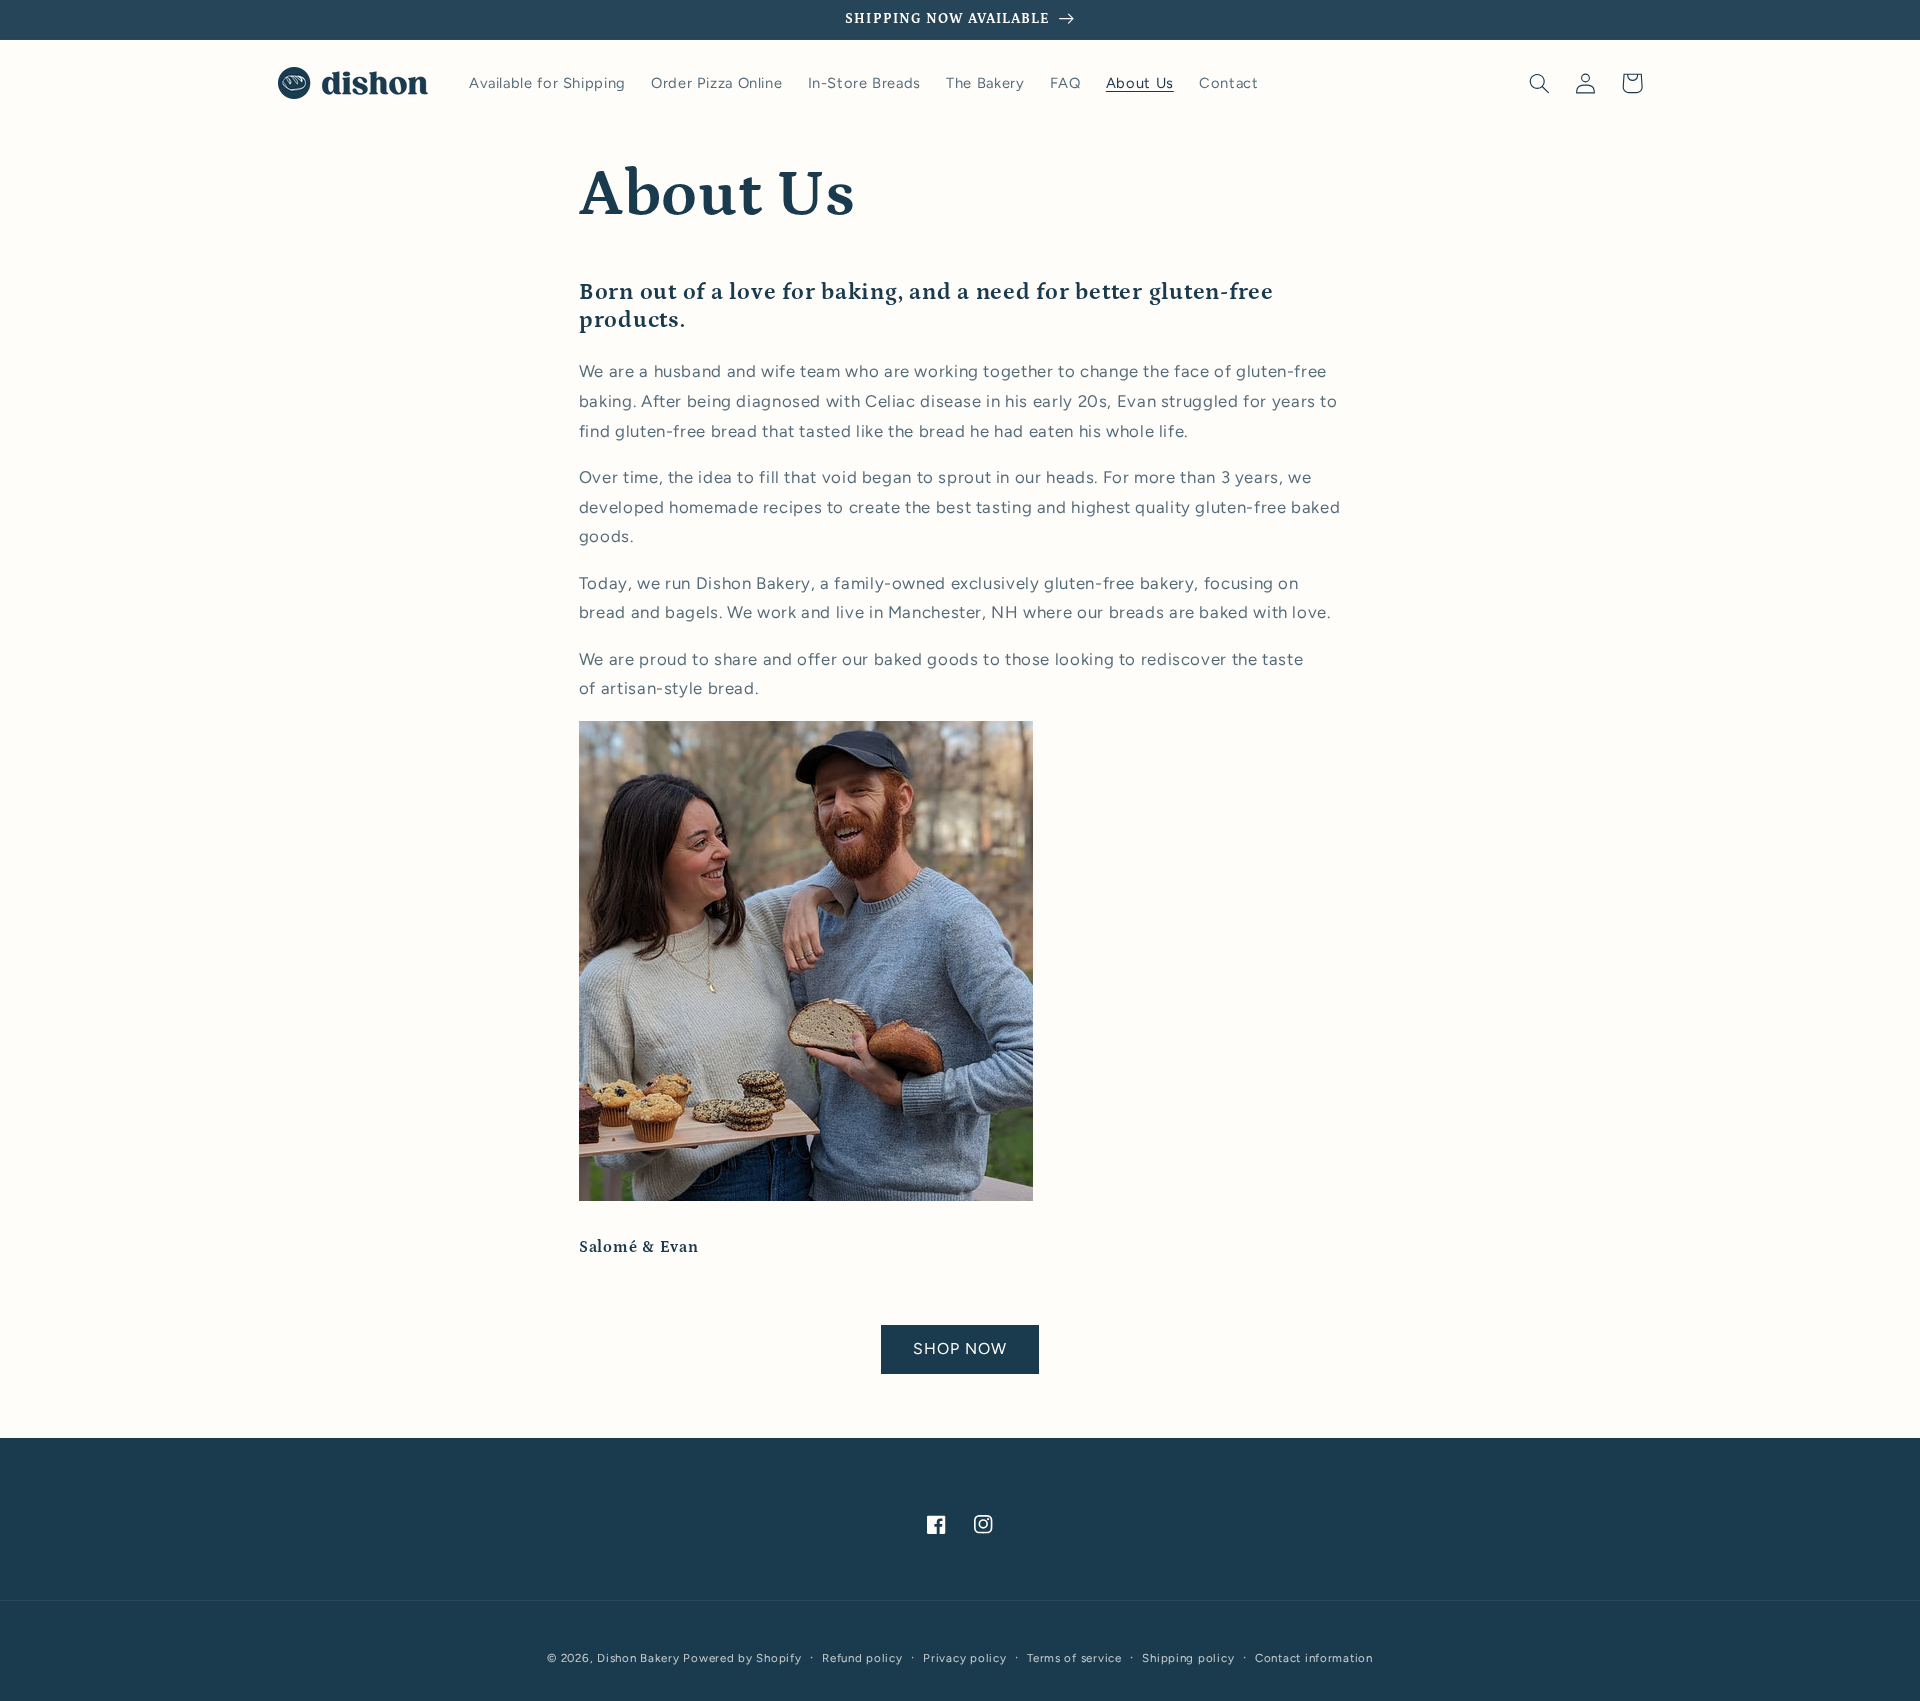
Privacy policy (964, 1658)
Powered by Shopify (742, 1658)
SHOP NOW (960, 1348)
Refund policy (862, 1658)
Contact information (1314, 1658)
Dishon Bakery (638, 1658)
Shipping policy (1188, 1658)
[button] (1540, 83)
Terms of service (1074, 1658)
